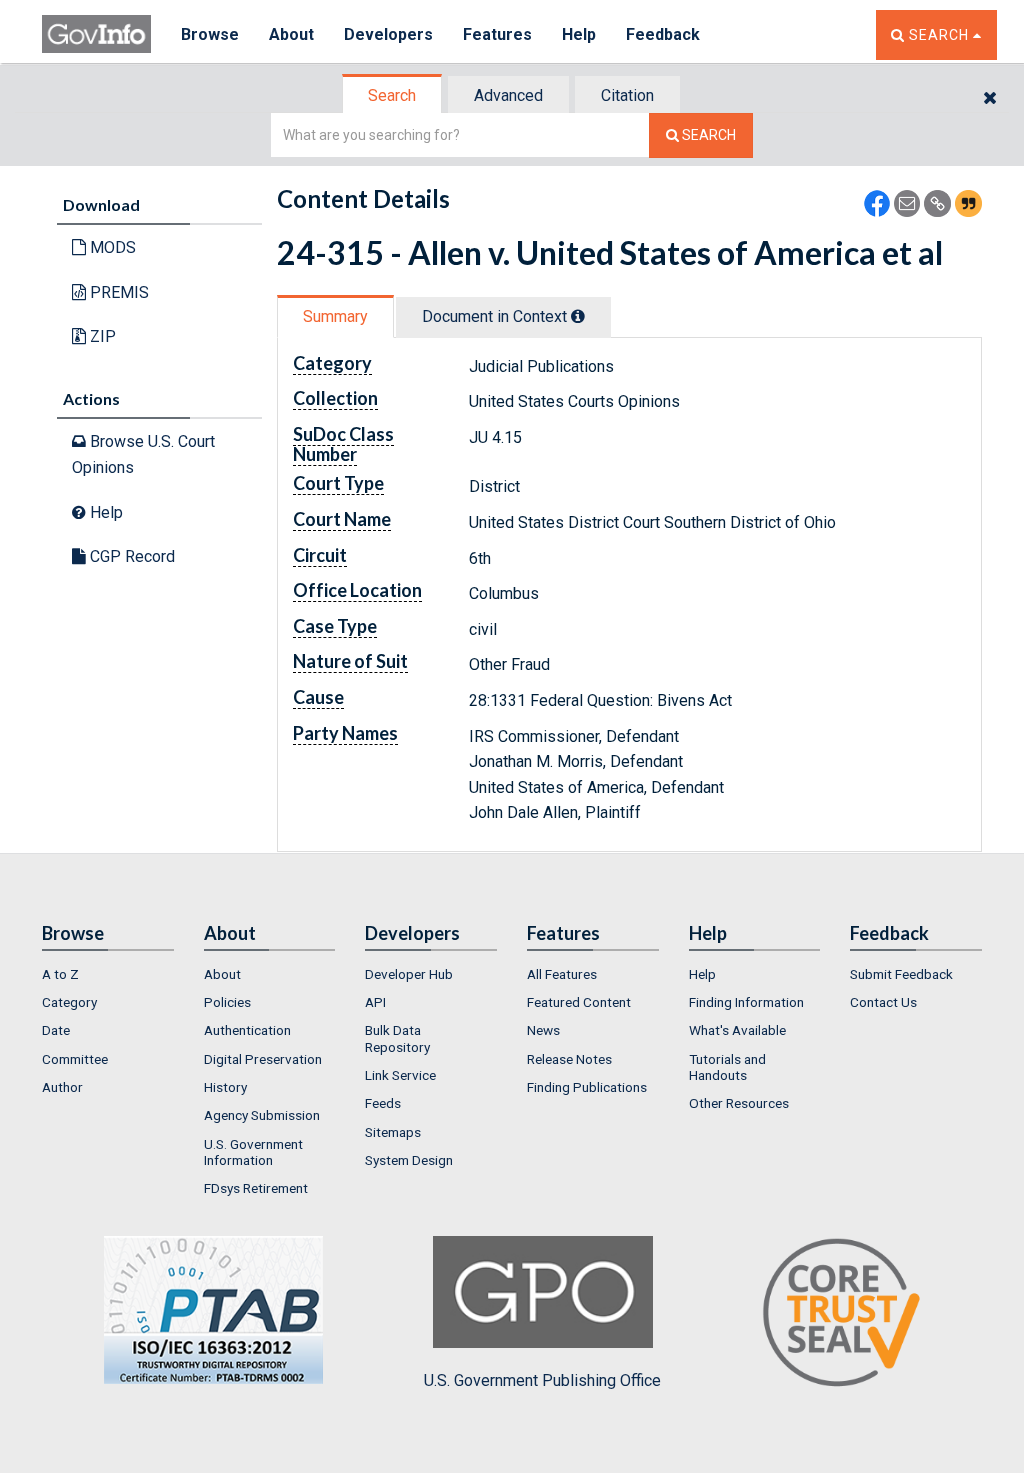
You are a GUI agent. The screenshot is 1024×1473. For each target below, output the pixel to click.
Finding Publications (587, 1087)
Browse (210, 34)
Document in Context (496, 316)
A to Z (60, 974)
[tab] (393, 95)
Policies (227, 1002)
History (225, 1087)
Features (497, 34)
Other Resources (739, 1103)
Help (579, 34)
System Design (409, 1160)
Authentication (247, 1030)
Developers (388, 34)
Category (69, 1002)
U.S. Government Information (253, 1152)
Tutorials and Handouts (727, 1067)
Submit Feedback (901, 974)
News (543, 1030)
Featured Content (579, 1002)
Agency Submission (262, 1115)
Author (62, 1087)
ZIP (101, 336)
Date (56, 1030)
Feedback (663, 34)
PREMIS (117, 292)
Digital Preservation (263, 1059)
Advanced (508, 95)
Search (392, 95)
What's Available (737, 1030)
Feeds (383, 1103)
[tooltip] (578, 316)
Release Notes (569, 1059)
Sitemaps (393, 1132)
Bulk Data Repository (397, 1038)
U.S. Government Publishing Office (542, 1380)
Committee (75, 1059)
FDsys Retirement (256, 1188)
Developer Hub (409, 974)
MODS (111, 247)
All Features (562, 974)
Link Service (400, 1075)
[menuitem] (108, 974)
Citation (627, 95)
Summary (335, 316)
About (291, 34)
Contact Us (883, 1002)
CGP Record (130, 556)
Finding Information (746, 1002)
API (375, 1002)
